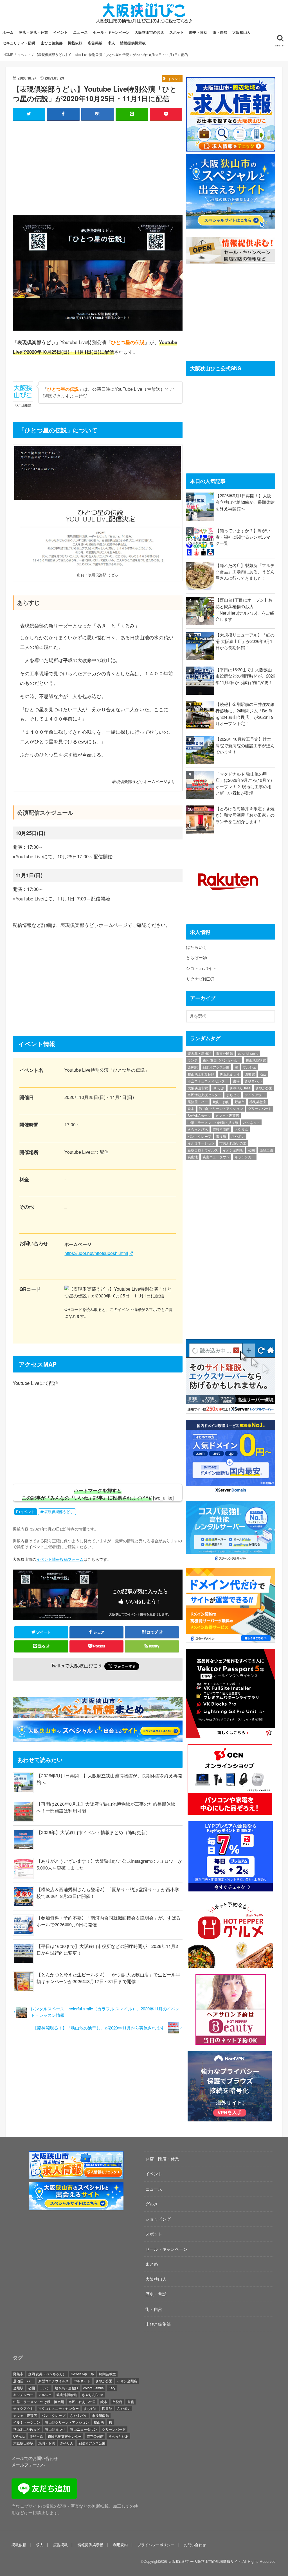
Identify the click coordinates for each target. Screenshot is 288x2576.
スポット (177, 32)
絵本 (191, 1108)
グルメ (152, 2204)
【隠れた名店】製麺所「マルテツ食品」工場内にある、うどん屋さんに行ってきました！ (245, 572)
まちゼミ (233, 1095)
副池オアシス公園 (216, 1067)
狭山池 (193, 1157)
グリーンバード (260, 1108)
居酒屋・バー (198, 1102)
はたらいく (196, 947)
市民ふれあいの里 (233, 1143)
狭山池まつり (229, 1074)
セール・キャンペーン (111, 32)
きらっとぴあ (198, 1129)
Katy (263, 1074)
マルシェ (249, 1067)
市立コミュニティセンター (208, 1081)
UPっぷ (218, 1088)
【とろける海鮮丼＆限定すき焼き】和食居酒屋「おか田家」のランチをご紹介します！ (245, 815)
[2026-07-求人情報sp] (76, 2176)
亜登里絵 (266, 1150)
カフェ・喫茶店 (227, 1115)
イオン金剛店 (233, 1150)
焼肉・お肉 (221, 1102)
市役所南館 (221, 1129)
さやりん (241, 1129)
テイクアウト (255, 1095)
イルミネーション (201, 1143)
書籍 (236, 1081)
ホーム (8, 32)
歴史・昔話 (198, 32)
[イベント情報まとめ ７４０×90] (99, 1714)
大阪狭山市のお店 (149, 32)
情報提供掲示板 (133, 43)
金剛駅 (193, 1067)
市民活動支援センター (204, 1095)
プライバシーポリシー (156, 2545)
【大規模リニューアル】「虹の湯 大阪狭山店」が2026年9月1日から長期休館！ (245, 641)
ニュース (80, 32)
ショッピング (158, 2219)
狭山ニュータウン (216, 1157)
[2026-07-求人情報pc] (230, 148)
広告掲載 (95, 43)
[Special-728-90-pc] (99, 1738)
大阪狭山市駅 (198, 1088)
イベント (60, 32)
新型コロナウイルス (203, 1150)
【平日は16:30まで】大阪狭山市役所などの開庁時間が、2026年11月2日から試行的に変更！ (245, 676)
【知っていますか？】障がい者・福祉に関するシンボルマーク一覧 (245, 537)
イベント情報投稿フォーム (60, 1559)
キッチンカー (245, 1157)
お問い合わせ (195, 2545)
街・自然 (220, 32)
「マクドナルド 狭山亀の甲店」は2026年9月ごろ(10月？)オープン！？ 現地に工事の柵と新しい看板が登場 (244, 783)
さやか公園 (264, 1088)
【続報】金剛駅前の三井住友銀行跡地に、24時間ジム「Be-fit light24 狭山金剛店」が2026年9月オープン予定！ (245, 714)
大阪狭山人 (241, 32)
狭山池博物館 (256, 1060)
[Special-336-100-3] (76, 2207)
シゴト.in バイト (201, 968)
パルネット (251, 1122)
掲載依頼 (75, 43)
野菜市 (240, 1102)
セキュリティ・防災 (19, 43)
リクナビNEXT (200, 979)
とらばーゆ (196, 957)
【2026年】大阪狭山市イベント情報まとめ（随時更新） (93, 1832)
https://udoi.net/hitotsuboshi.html (96, 1253)
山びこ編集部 (52, 43)
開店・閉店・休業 (33, 32)
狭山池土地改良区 (201, 1074)
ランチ (193, 1060)
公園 (251, 1150)
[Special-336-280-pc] (230, 225)
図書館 (250, 1074)
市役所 (221, 1136)
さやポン (238, 1136)
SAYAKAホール (199, 1115)
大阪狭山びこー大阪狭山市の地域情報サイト (205, 2561)
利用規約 (120, 2545)
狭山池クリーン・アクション (221, 1108)
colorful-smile (248, 1053)
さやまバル (253, 1081)
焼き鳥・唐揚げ (199, 1053)
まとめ (152, 2264)
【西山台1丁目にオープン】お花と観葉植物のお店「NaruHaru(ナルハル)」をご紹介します (245, 609)
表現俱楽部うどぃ (59, 1512)
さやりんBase (240, 1088)
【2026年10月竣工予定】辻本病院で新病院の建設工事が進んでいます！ (245, 745)
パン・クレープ (199, 1136)
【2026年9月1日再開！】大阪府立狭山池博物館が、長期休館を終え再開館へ (245, 502)
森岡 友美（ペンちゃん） (221, 1060)
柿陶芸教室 (258, 1102)
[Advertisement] (98, 166)
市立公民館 (224, 1053)
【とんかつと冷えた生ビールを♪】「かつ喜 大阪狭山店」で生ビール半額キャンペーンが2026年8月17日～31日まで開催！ (108, 1978)
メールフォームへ (28, 2465)
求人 (111, 43)
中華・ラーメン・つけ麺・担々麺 (213, 1122)
